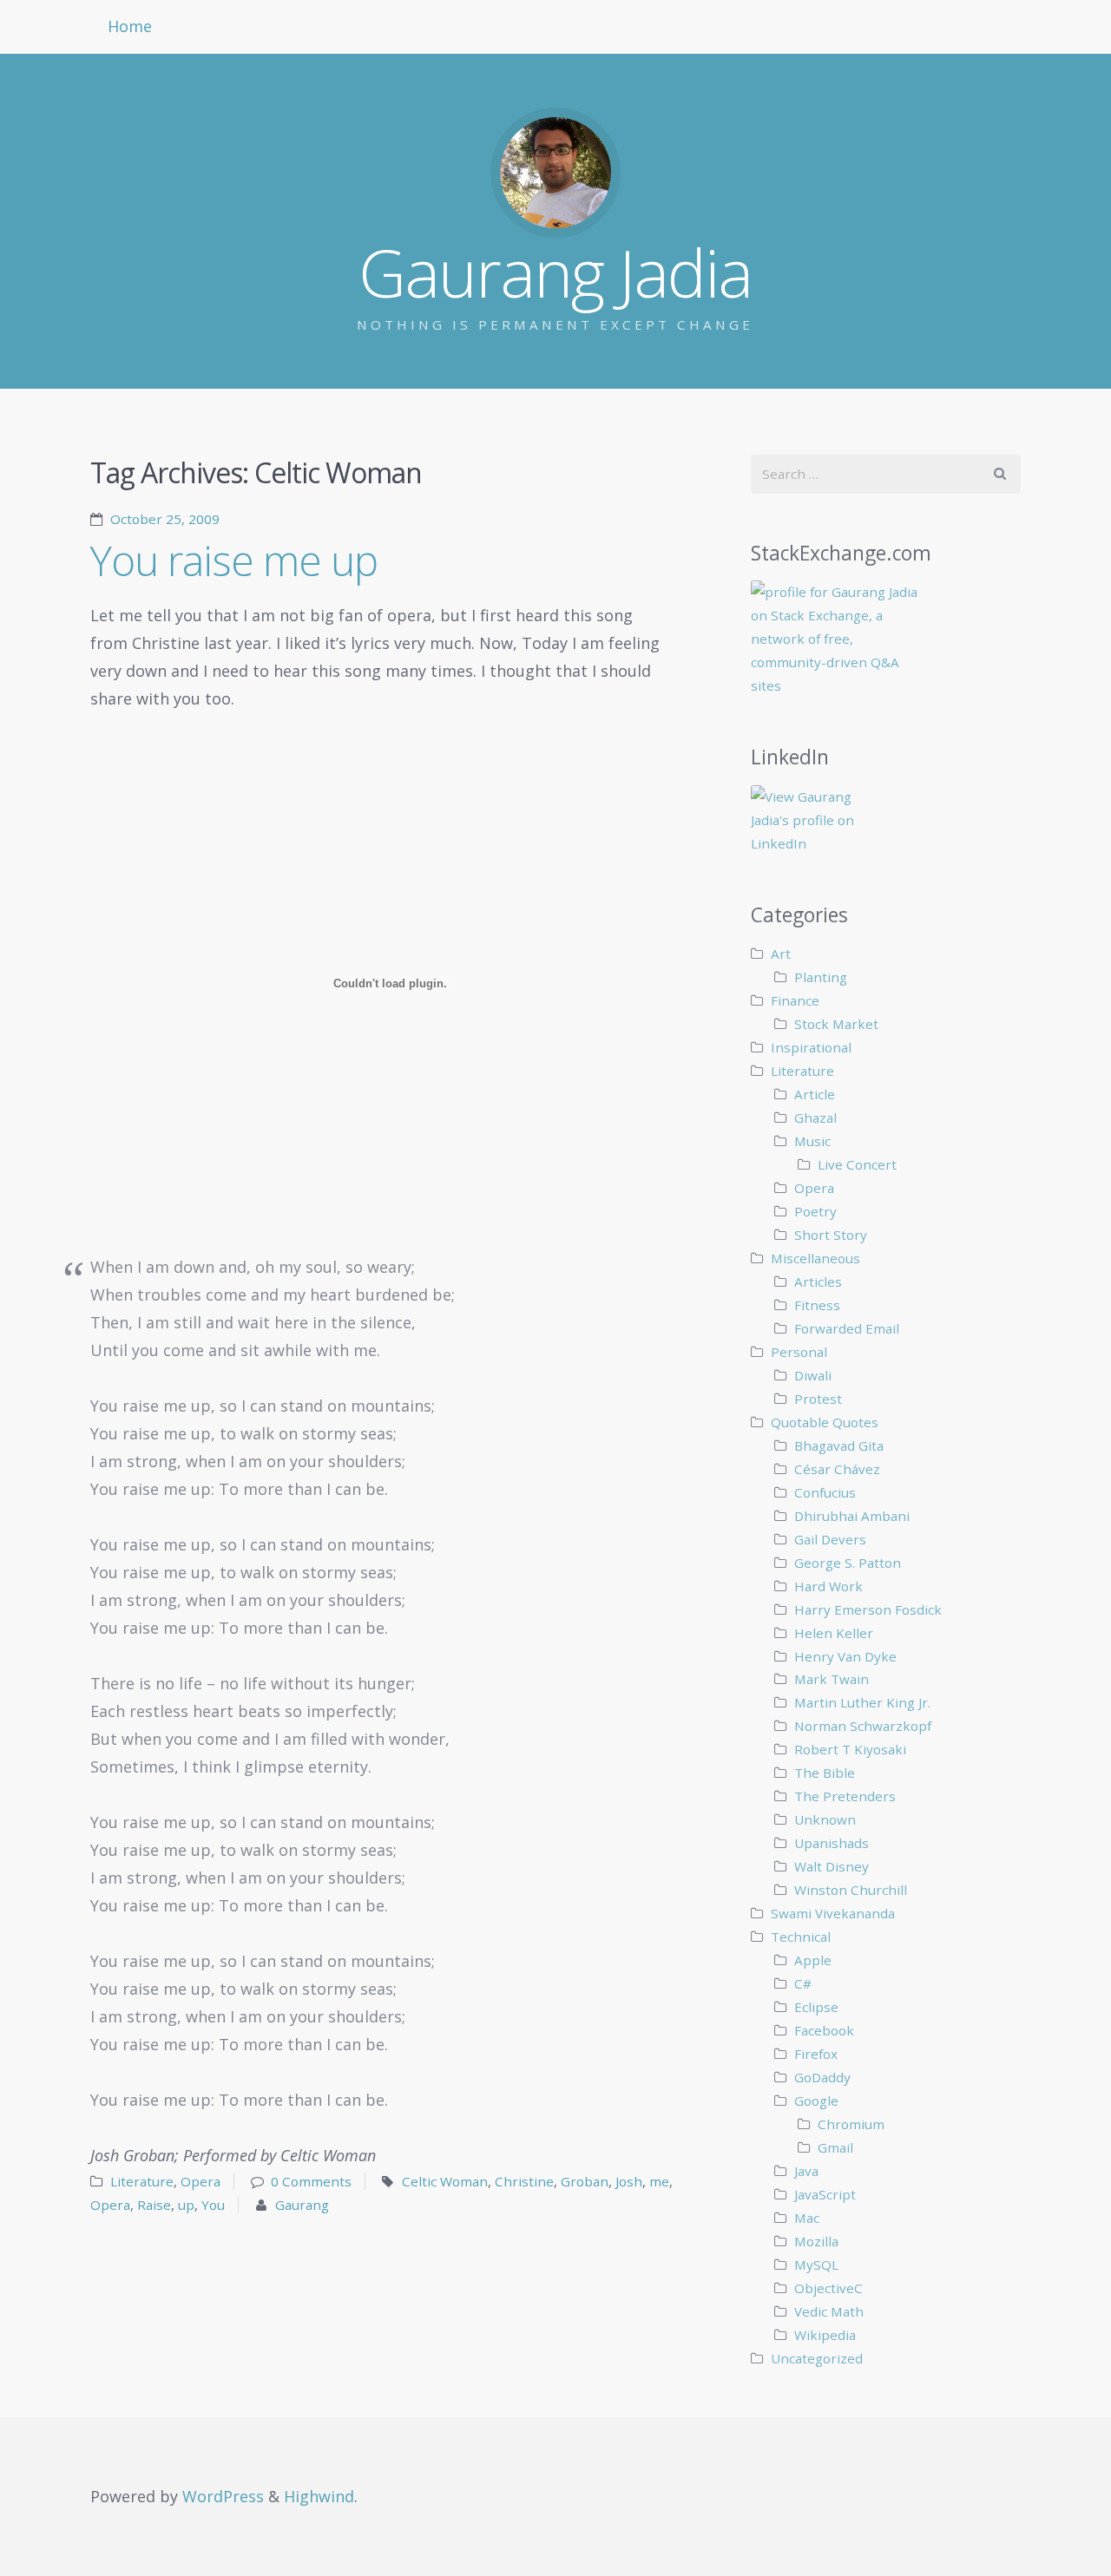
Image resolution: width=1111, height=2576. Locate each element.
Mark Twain (832, 1679)
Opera (201, 2181)
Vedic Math (829, 2311)
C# (803, 1983)
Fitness (817, 1305)
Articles (818, 1281)
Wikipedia (825, 2335)
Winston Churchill (851, 1890)
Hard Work (828, 1586)
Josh (629, 2181)
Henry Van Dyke (845, 1656)
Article (815, 1094)
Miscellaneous (815, 1258)
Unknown (825, 1819)
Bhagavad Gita (839, 1445)
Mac (807, 2218)
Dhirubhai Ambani (852, 1516)
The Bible (825, 1773)
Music (812, 1141)
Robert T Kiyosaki (850, 1749)
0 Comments (311, 2181)
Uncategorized (817, 2358)
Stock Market (836, 1024)
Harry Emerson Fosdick (868, 1609)
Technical (801, 1937)
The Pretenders (845, 1796)
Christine (524, 2181)
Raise (154, 2205)
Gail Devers (830, 1539)
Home (130, 26)
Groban (585, 2181)
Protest (818, 1399)
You (213, 2205)
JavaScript (825, 2194)
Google (816, 2101)
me (659, 2181)
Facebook (824, 2030)
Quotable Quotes (825, 1422)
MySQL (816, 2265)
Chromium (851, 2124)
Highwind (319, 2496)
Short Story (831, 1235)
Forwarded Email (847, 1328)
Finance (795, 1000)
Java (806, 2171)
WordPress (223, 2496)
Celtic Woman (445, 2181)
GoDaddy (822, 2077)
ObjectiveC (828, 2288)
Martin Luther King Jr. (862, 1702)
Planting (821, 977)
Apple (813, 1960)
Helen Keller (834, 1633)
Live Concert (857, 1164)
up (186, 2205)
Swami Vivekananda (833, 1913)
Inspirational (811, 1047)
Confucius (825, 1492)
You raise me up (234, 560)
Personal (799, 1352)
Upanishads (832, 1843)
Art (781, 954)
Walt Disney (832, 1866)
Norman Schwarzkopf (863, 1726)
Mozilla (816, 2241)
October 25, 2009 (165, 519)
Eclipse (816, 2007)
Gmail (835, 2147)
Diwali (813, 1375)
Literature (142, 2181)
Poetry (815, 1211)
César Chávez (837, 1469)
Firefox (816, 2054)
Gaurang (302, 2205)
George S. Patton (848, 1563)
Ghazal (815, 1118)
